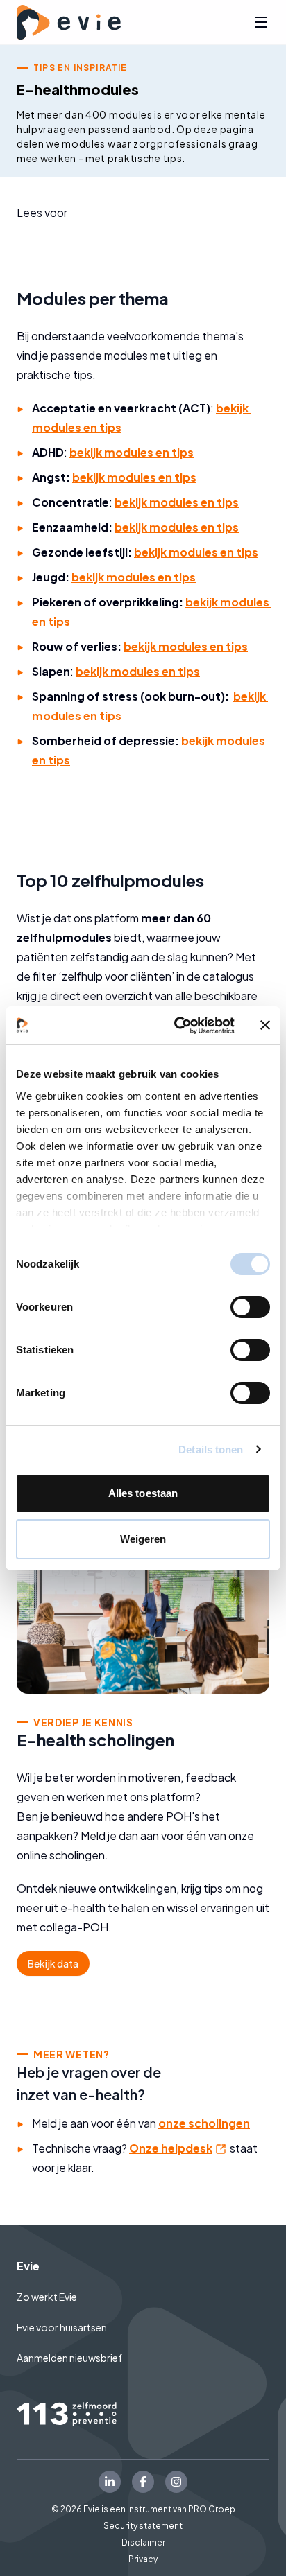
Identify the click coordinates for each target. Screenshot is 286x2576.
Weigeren (143, 1539)
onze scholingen (204, 2123)
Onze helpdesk (178, 2148)
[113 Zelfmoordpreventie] (143, 2414)
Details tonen (211, 1449)
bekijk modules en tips (132, 452)
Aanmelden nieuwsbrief (69, 2358)
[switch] (250, 1307)
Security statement (143, 2526)
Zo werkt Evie (47, 2297)
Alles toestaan (143, 1493)
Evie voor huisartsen (62, 2327)
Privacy (143, 2559)
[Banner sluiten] (265, 1025)
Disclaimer (143, 2542)
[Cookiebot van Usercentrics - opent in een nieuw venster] (177, 1026)
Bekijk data (53, 1963)
